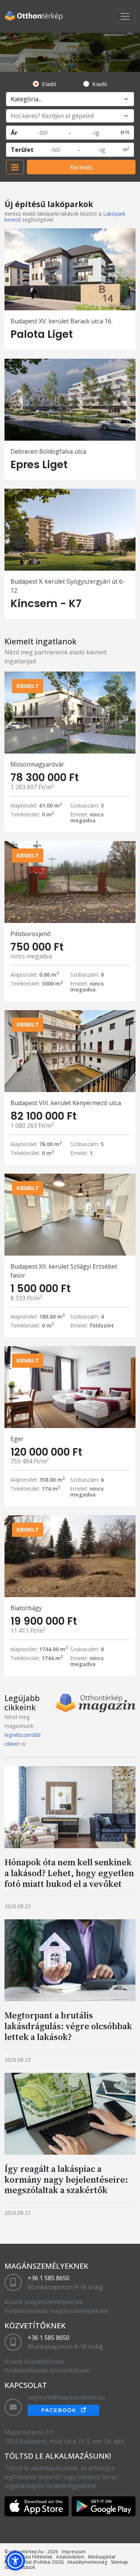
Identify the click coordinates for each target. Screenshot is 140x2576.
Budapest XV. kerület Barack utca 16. (61, 321)
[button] (15, 2561)
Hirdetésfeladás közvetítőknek (47, 2370)
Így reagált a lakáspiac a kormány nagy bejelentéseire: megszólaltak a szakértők (66, 2180)
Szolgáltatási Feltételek (28, 2557)
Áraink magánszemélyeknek (44, 2302)
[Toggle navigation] (125, 16)
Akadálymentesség (87, 2562)
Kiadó (100, 84)
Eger (17, 1439)
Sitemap (119, 2562)
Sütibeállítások (20, 2567)
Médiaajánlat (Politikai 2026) (34, 2562)
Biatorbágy (26, 1608)
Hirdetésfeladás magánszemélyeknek (57, 2311)
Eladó (49, 84)
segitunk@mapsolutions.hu (66, 2397)
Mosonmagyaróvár (37, 764)
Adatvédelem (70, 2557)
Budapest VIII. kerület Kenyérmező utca (66, 1103)
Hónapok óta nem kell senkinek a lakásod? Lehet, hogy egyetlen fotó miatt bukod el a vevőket (69, 1873)
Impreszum (74, 2552)
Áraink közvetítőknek (34, 2361)
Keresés (81, 167)
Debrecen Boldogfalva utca (48, 451)
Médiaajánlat (102, 2557)
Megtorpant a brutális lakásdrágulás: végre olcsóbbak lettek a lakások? (68, 2026)
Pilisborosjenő (31, 934)
